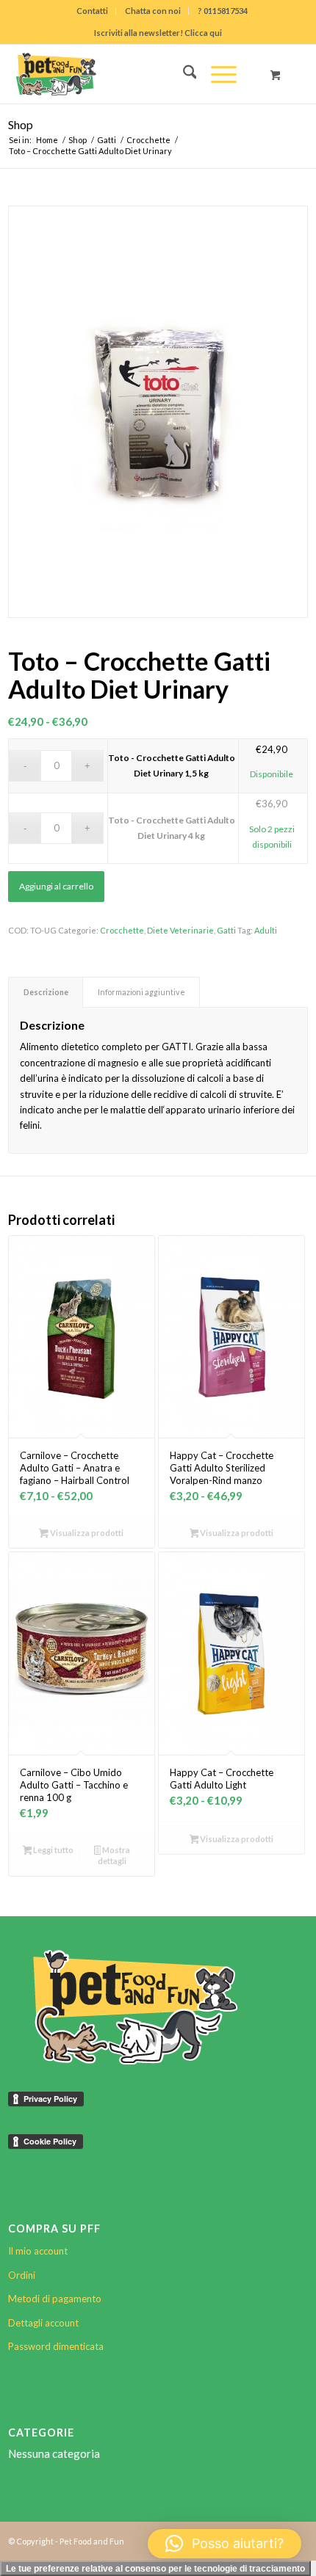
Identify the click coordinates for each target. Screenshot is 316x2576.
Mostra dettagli (114, 1855)
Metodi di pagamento (55, 2299)
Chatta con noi (153, 11)
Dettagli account (43, 2323)
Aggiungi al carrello (56, 886)
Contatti (92, 11)
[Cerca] (183, 74)
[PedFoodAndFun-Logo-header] (128, 74)
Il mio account (38, 2251)
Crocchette (122, 930)
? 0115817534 (223, 11)
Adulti (266, 930)
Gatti (226, 930)
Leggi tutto (53, 1850)
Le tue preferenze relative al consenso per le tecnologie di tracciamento (155, 2569)
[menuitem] (93, 11)
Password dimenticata (56, 2346)
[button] (225, 2544)
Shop (21, 124)
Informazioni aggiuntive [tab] (141, 992)
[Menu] (216, 74)
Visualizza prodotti (86, 1533)
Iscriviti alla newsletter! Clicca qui (158, 33)
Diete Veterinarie (180, 930)
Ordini (22, 2275)
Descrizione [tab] (46, 992)
